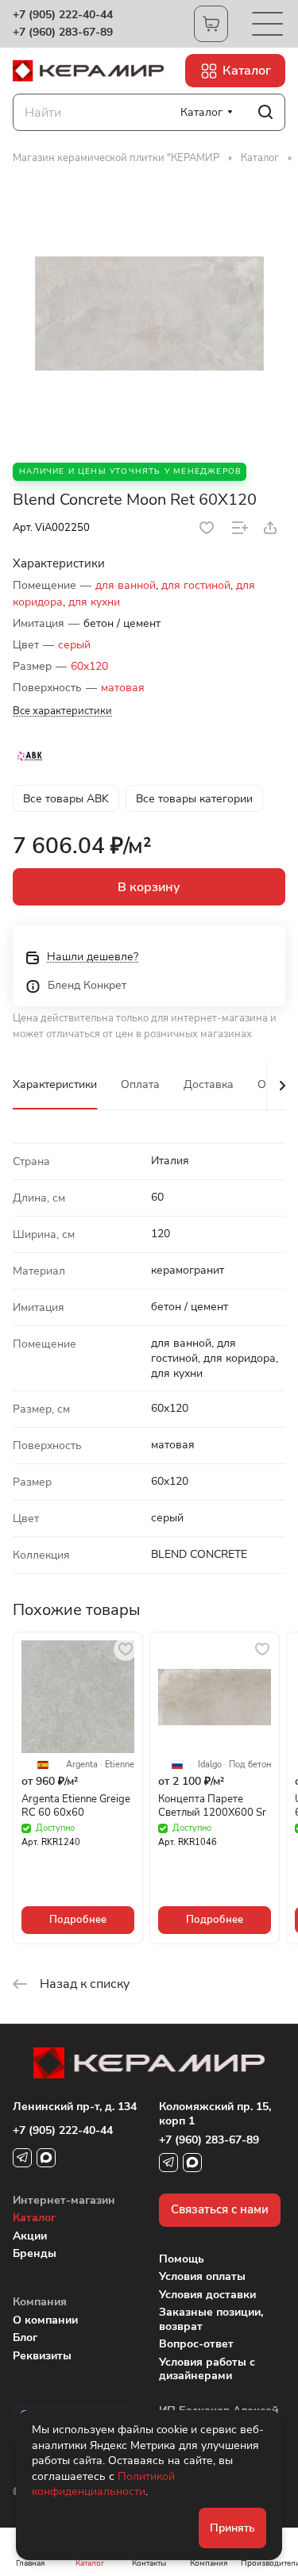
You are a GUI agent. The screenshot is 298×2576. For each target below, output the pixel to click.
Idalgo (210, 1765)
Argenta (82, 1765)
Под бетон (250, 1765)
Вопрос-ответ (196, 2344)
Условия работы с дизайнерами (207, 2369)
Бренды (35, 2253)
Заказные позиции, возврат (211, 2319)
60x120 (89, 666)
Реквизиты (42, 2356)
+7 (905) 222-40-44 (63, 15)
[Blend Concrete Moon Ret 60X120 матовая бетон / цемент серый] (149, 313)
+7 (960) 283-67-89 (63, 33)
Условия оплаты (202, 2276)
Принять (232, 2528)
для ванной (126, 585)
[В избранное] (207, 528)
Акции (30, 2236)
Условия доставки (207, 2295)
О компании (45, 2320)
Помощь (182, 2259)
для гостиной (196, 585)
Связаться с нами (220, 2209)
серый (74, 645)
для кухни (94, 602)
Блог (25, 2338)
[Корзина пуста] (211, 24)
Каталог (34, 2218)
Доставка (209, 1084)
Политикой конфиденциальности (103, 2484)
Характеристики (55, 1084)
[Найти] (265, 112)
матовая (123, 688)
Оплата (140, 1084)
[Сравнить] (240, 528)
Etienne (120, 1765)
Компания (40, 2302)
